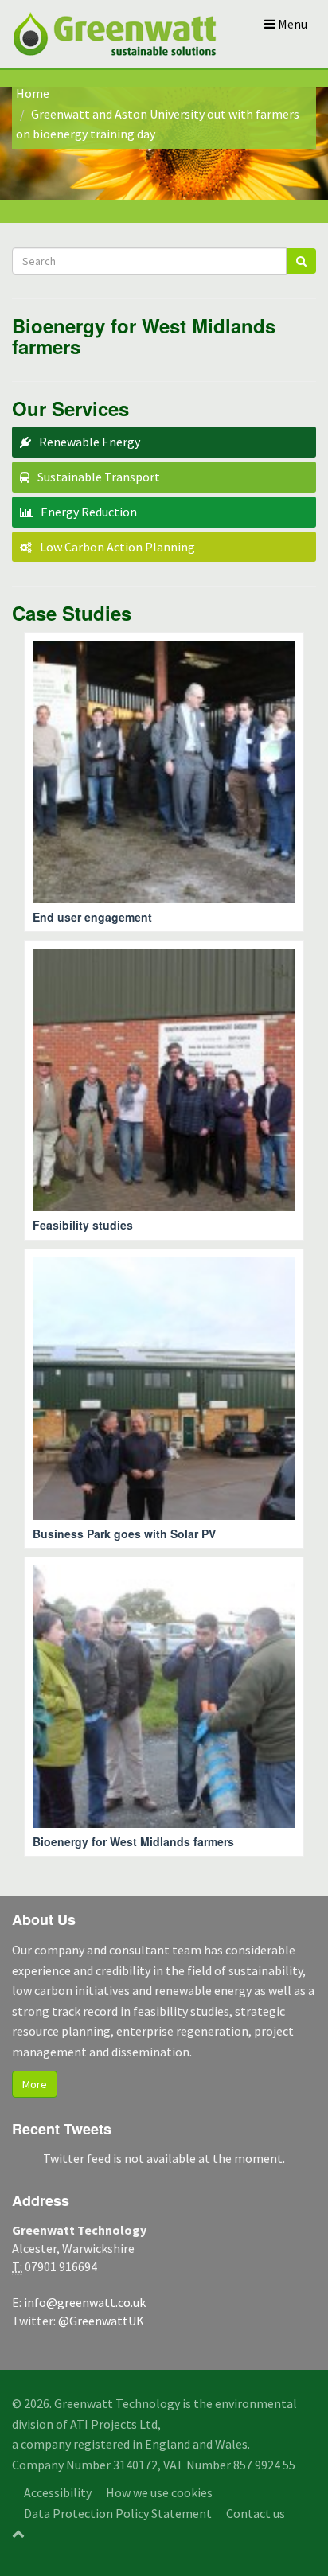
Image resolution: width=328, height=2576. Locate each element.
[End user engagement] (164, 782)
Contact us (256, 2513)
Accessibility (58, 2492)
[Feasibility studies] (164, 1090)
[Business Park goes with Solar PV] (164, 1399)
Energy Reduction (89, 512)
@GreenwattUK (101, 2321)
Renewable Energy (90, 442)
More (35, 2084)
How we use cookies (159, 2492)
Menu (291, 24)
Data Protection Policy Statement (118, 2513)
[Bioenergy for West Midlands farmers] (164, 1707)
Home (33, 93)
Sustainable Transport (99, 477)
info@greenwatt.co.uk (85, 2302)
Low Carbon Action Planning (117, 547)
